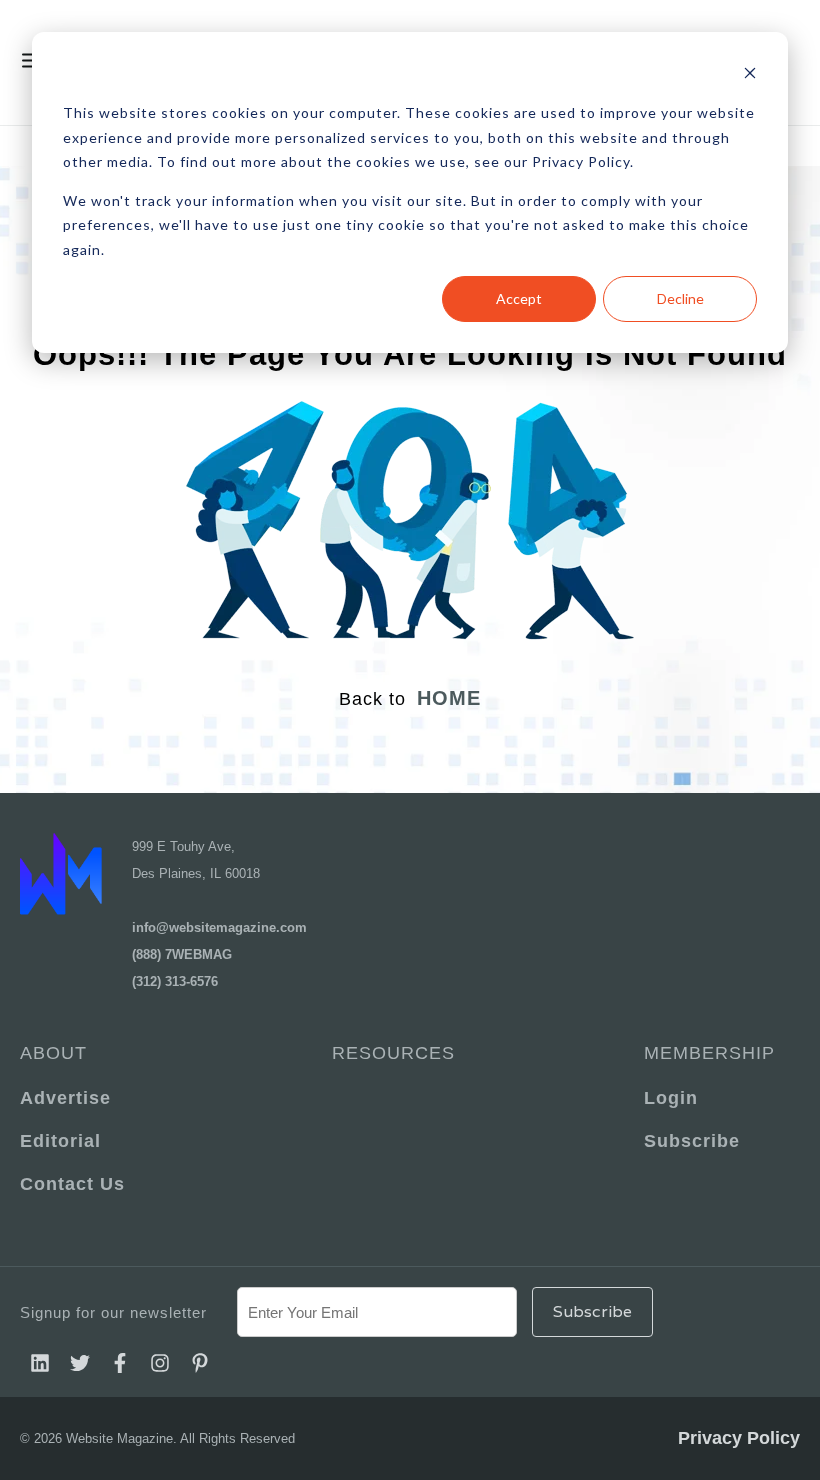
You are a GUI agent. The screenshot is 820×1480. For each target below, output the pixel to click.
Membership (709, 1053)
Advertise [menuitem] (65, 1098)
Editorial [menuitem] (60, 1141)
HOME (449, 698)
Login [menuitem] (671, 1098)
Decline (680, 298)
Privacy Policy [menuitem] (739, 1438)
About (53, 1053)
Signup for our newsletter (113, 1312)
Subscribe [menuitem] (692, 1141)
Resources (393, 1053)
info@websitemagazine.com (219, 927)
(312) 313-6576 (175, 981)
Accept (519, 298)
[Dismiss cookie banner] (750, 75)
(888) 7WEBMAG (182, 954)
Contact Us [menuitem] (72, 1184)
